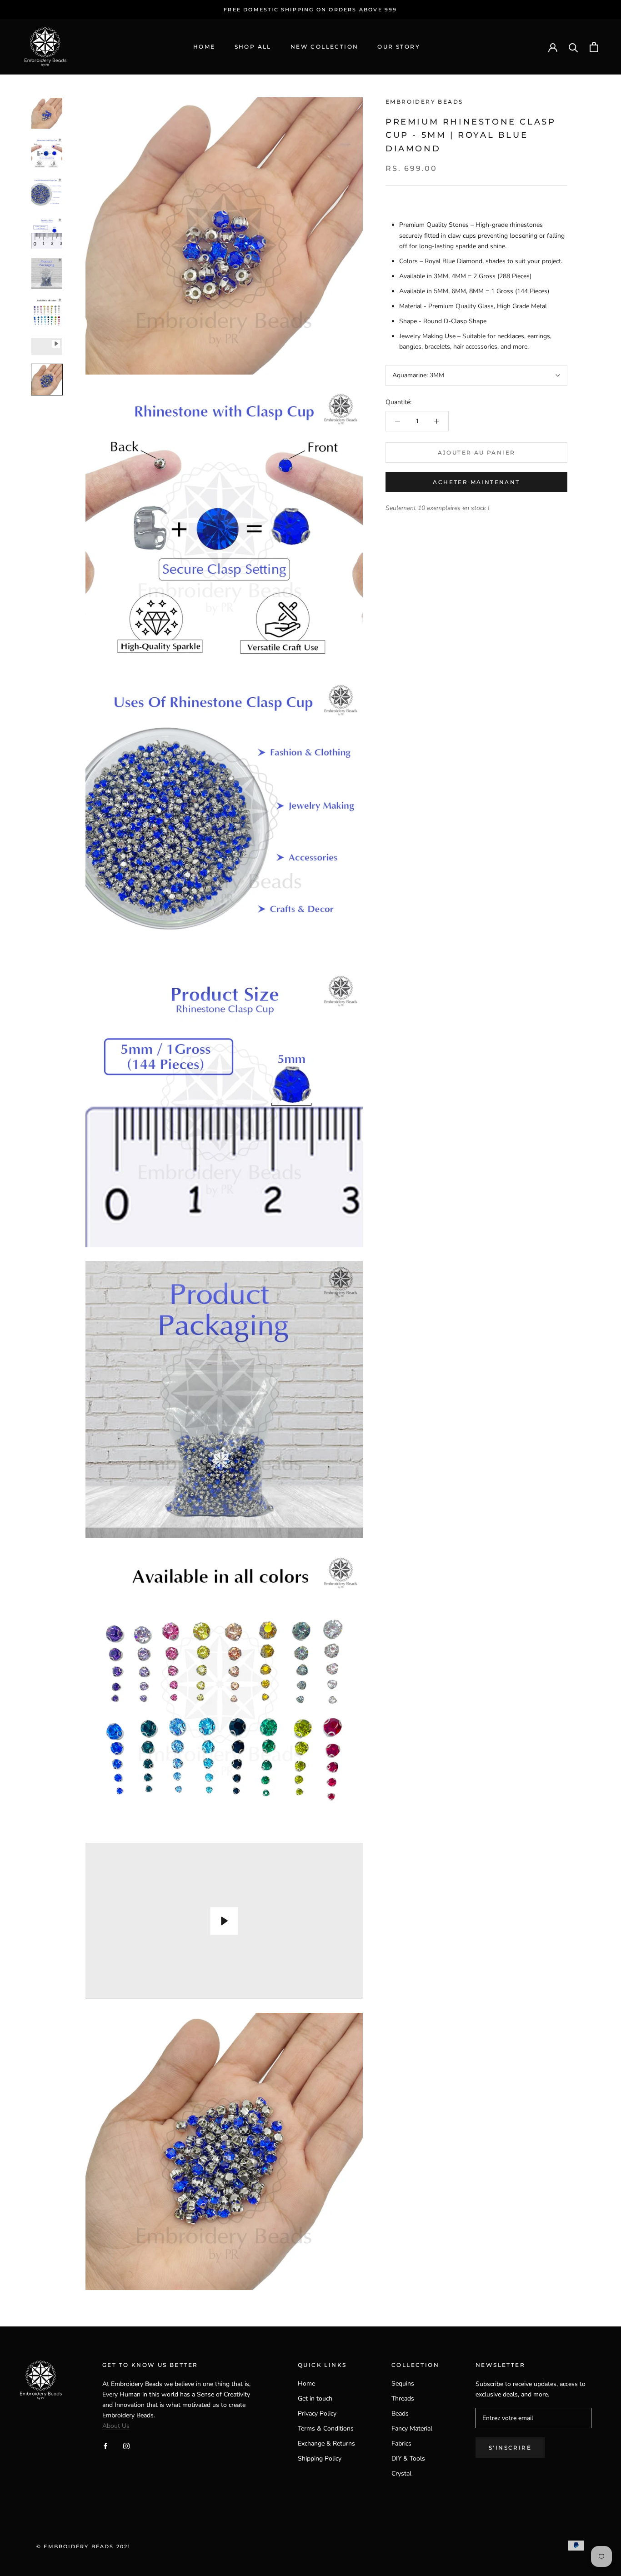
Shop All (253, 47)
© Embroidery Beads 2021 (84, 2546)
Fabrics (401, 2443)
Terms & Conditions (326, 2428)
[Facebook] (105, 2445)
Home (204, 47)
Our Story (399, 47)
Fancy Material (412, 2428)
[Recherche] (573, 47)
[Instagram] (126, 2445)
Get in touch (315, 2398)
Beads (400, 2413)
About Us (116, 2426)
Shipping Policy (320, 2458)
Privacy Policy (317, 2413)
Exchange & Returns (326, 2443)
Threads (403, 2398)
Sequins (403, 2383)
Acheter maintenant (476, 482)
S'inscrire (510, 2448)
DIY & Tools (408, 2458)
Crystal (401, 2473)
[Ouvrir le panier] (594, 47)
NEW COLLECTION (325, 47)
